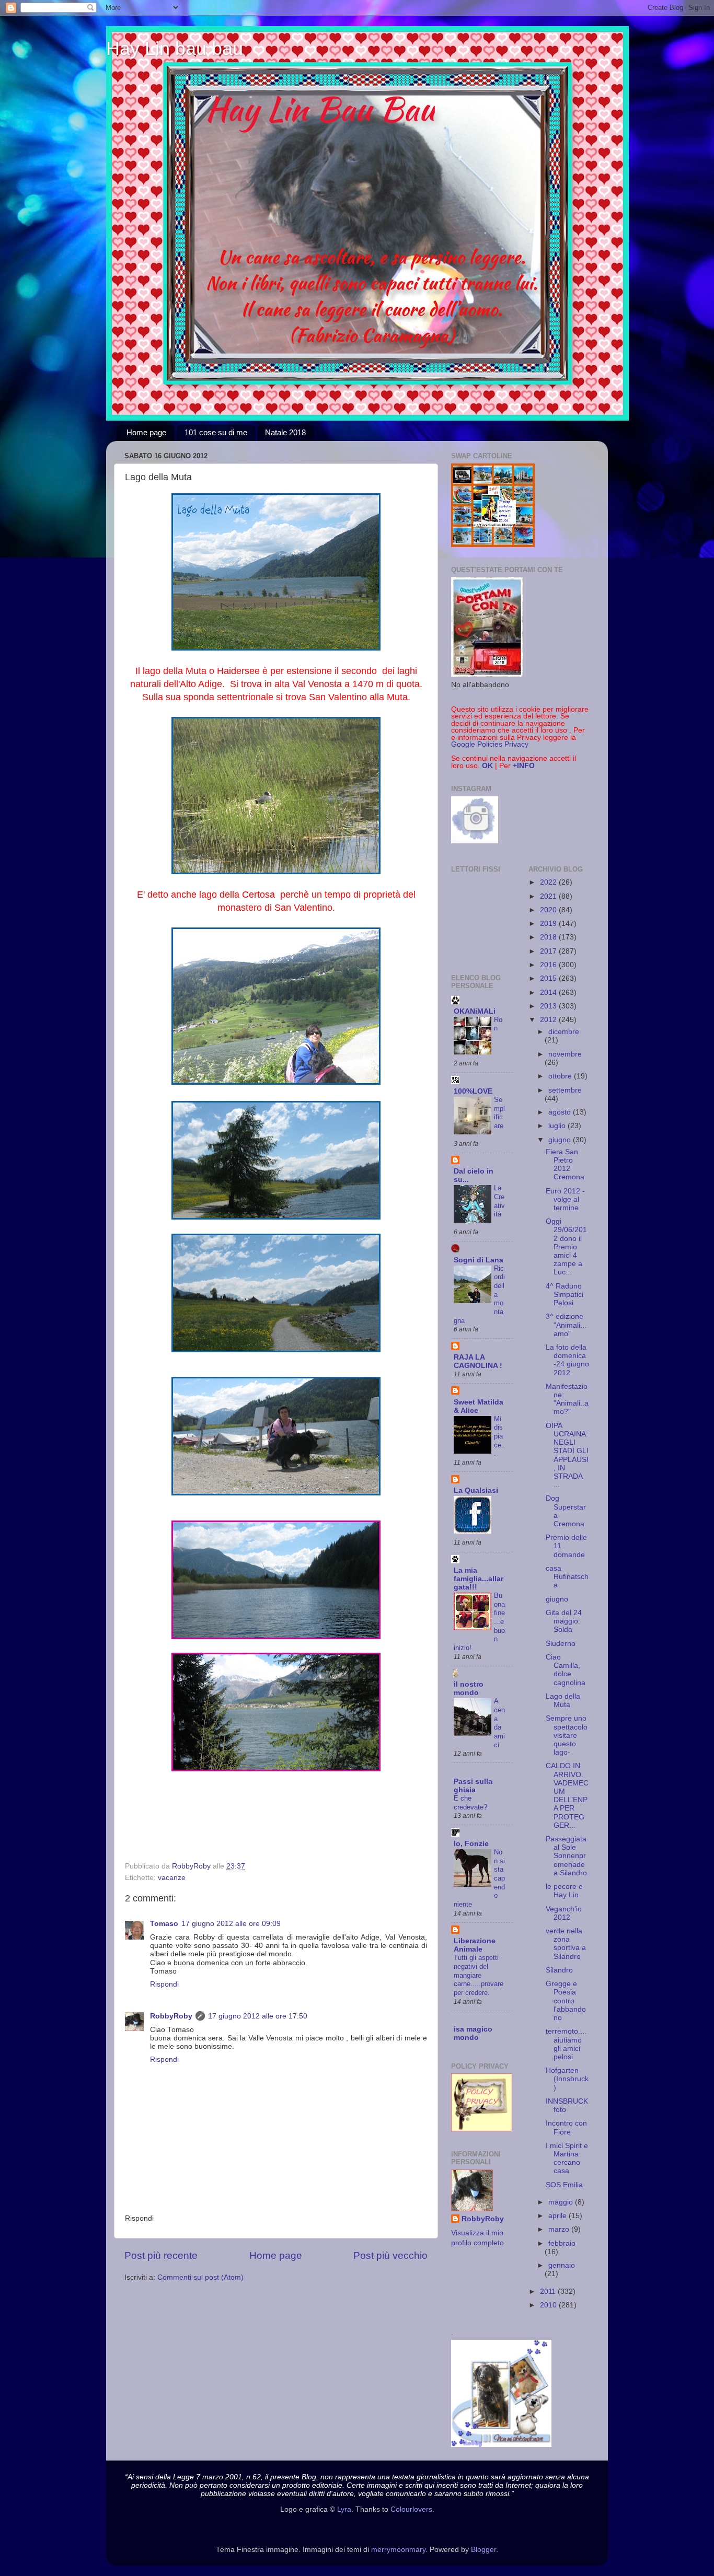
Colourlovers (411, 2509)
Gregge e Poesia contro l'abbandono (566, 2001)
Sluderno (561, 1644)
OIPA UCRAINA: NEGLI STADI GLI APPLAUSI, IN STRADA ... (567, 1455)
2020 (549, 910)
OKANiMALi (475, 1011)
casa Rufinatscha (567, 1577)
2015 (549, 978)
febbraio (562, 2243)
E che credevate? (470, 1803)
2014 (549, 993)
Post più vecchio (390, 2255)
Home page (146, 432)
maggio (562, 2202)
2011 (549, 2291)
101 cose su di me (216, 432)
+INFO (524, 766)
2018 (549, 937)
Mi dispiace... (500, 1436)
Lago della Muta (563, 1701)
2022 (549, 882)
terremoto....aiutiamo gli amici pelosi (566, 2044)
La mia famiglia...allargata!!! (479, 1579)
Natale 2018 (285, 432)
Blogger (483, 2550)
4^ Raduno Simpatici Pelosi (565, 1295)
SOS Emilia (564, 2185)
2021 (549, 896)
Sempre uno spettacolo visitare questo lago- (567, 1735)
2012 (549, 1020)
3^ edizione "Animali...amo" (566, 1325)
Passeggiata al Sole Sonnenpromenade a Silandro (566, 1856)
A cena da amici (499, 1723)
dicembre (564, 1032)
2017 (549, 951)
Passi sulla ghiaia (473, 1786)
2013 (549, 1006)
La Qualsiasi (476, 1490)
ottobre (561, 1076)
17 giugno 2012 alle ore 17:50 (258, 2016)
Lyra (344, 2509)
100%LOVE (473, 1091)
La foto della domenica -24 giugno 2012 (567, 1360)
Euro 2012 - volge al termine (565, 1199)
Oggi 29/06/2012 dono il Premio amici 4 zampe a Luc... (566, 1247)
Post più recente (161, 2255)
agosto (561, 1112)
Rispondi (164, 1984)
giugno (561, 1140)
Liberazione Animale (475, 1945)
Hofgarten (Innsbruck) (567, 2079)
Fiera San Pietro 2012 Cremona (565, 1165)
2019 (549, 924)
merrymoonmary (398, 2550)
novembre (565, 1054)
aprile (558, 2216)
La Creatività (499, 1201)
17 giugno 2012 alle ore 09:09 (231, 1924)
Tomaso (164, 1924)
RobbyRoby (171, 2016)
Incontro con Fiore (566, 2127)
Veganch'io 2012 (564, 1913)
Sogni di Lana (479, 1260)
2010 (549, 2305)
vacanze (172, 1878)
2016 (549, 965)
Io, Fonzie (471, 1844)
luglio (558, 1126)
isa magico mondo (473, 2033)
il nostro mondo (469, 1689)
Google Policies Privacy (490, 744)
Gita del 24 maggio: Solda (564, 1621)
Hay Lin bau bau (175, 48)
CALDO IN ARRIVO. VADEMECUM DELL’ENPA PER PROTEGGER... (567, 1795)
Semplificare (499, 1113)
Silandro (559, 1970)
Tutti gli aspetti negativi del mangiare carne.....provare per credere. (479, 1975)
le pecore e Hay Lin (564, 1891)
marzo (560, 2229)
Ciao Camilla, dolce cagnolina (566, 1670)
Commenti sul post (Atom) (200, 2277)
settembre (565, 1090)
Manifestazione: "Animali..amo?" (567, 1399)
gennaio (562, 2265)
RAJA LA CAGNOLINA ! (478, 1361)
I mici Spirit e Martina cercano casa (567, 2159)
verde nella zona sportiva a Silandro (566, 1944)
